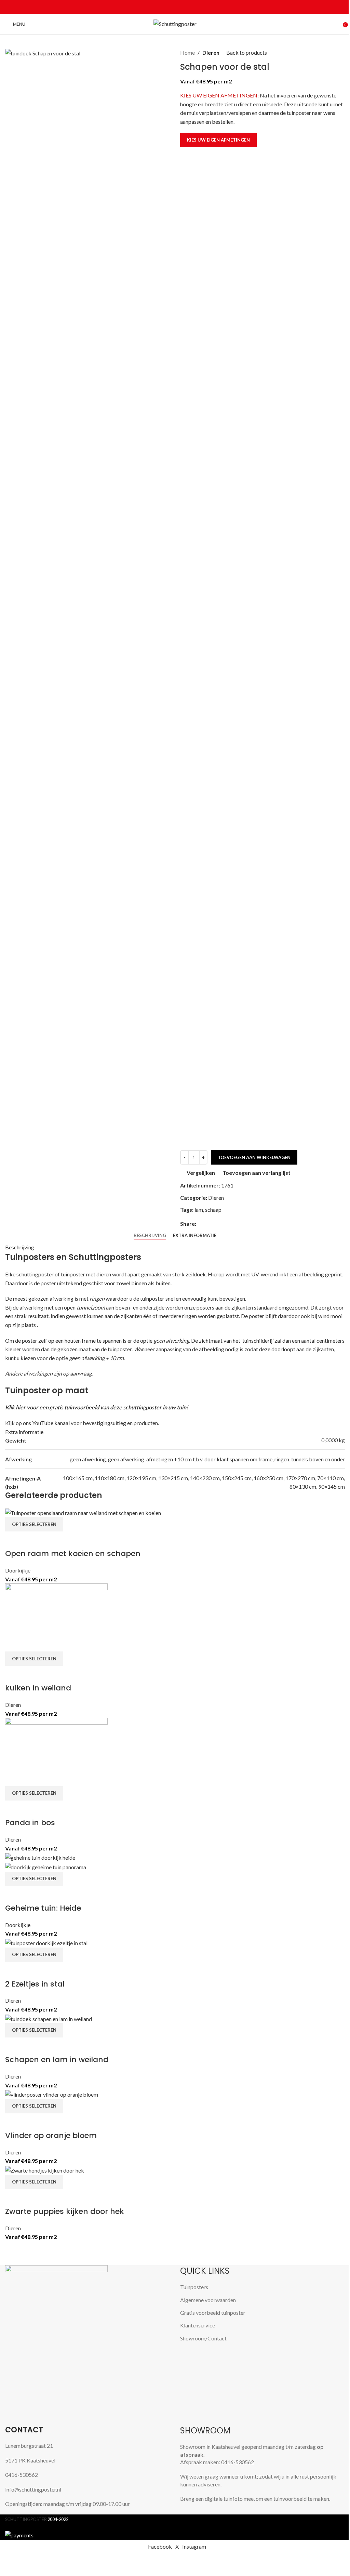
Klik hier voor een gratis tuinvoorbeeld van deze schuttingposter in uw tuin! (97, 1407)
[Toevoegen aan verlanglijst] (50, 1540)
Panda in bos (30, 1823)
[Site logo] (175, 23)
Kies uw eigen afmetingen (218, 140)
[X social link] (167, 7)
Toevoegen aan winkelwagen (254, 1157)
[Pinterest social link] (175, 7)
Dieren (211, 52)
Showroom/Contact (203, 2338)
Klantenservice (198, 2325)
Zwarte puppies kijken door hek (65, 2211)
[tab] (150, 1236)
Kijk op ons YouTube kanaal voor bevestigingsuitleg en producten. (82, 1423)
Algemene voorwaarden (208, 2300)
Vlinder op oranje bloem (51, 2135)
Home (187, 52)
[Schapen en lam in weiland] (49, 2018)
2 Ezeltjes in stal (35, 1984)
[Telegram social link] (191, 7)
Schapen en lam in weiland (57, 2060)
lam (199, 1210)
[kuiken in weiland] (56, 1617)
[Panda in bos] (56, 1751)
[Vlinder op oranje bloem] (52, 2094)
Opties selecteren (34, 1524)
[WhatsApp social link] (183, 7)
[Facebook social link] (159, 7)
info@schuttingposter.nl (33, 2489)
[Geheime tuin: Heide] (40, 1857)
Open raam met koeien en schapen (73, 1553)
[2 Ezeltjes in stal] (46, 1942)
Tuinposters (194, 2287)
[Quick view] (32, 1540)
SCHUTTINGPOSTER (26, 2519)
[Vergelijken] (14, 1540)
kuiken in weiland (38, 1688)
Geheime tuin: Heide (43, 1908)
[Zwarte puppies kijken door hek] (45, 2170)
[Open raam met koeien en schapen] (83, 1512)
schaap (213, 1210)
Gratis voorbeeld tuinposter (213, 2313)
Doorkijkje (18, 1570)
